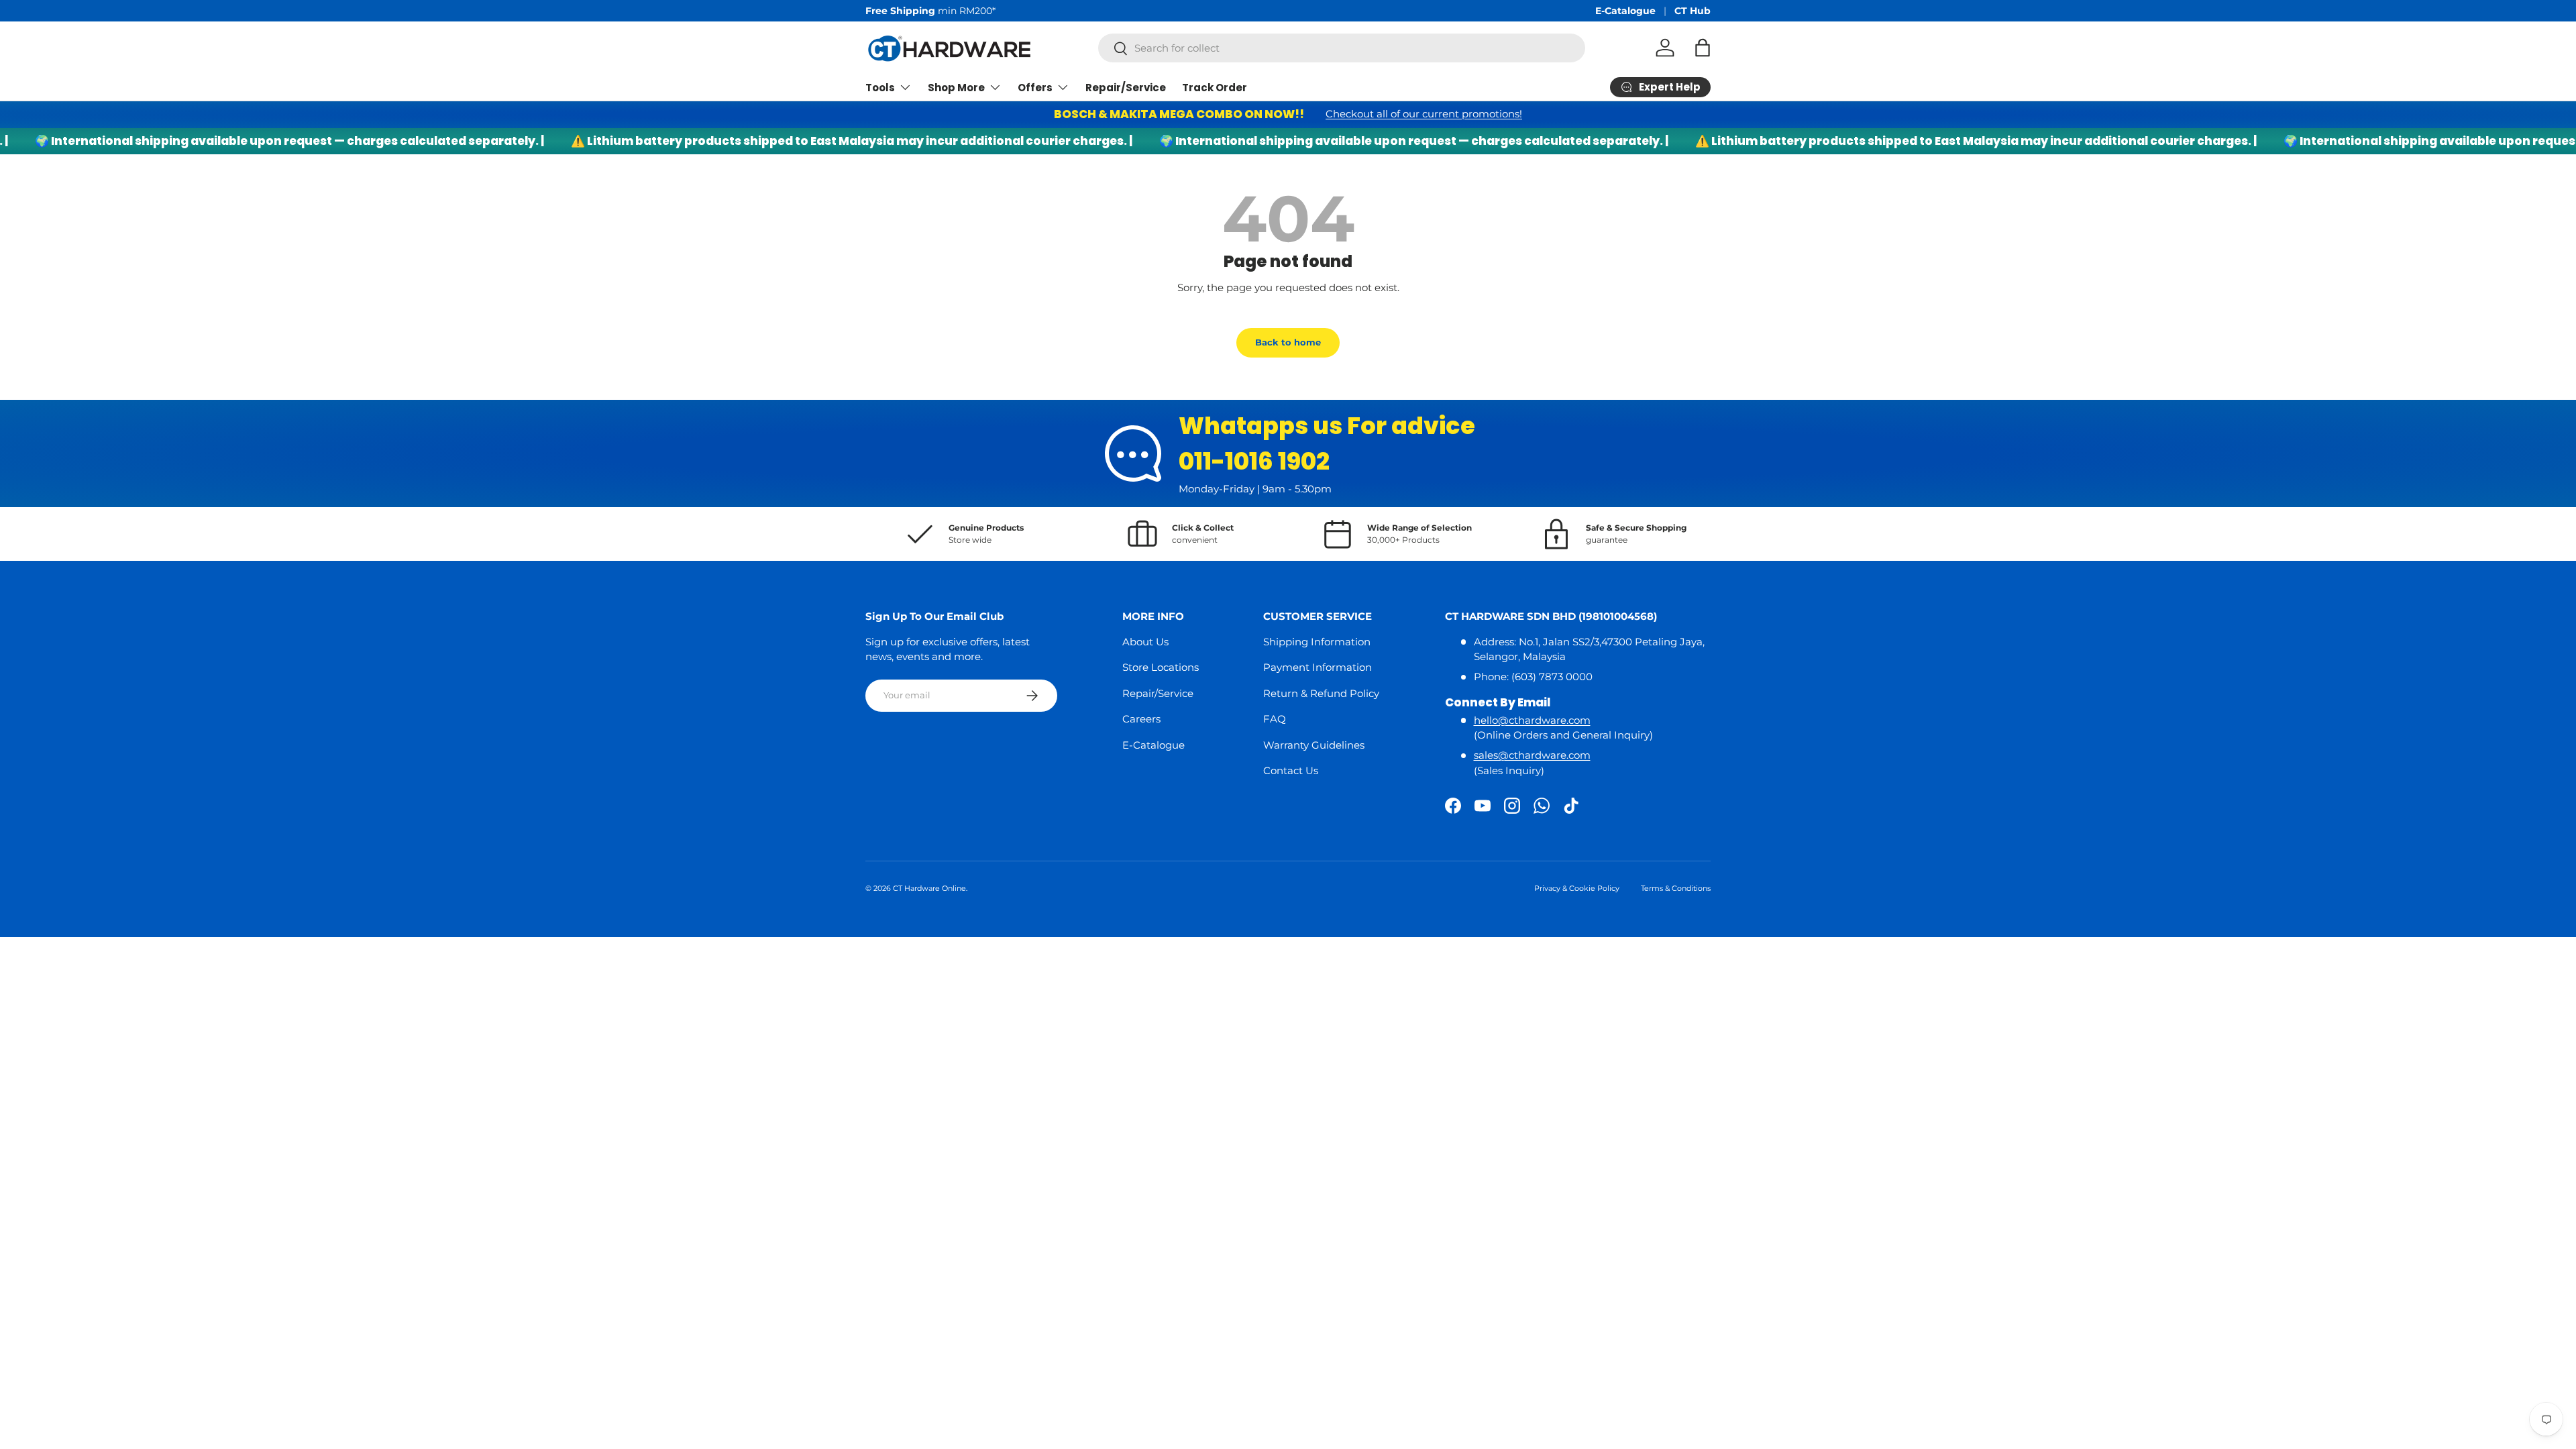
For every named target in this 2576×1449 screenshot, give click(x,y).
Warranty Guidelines (1314, 745)
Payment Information (1318, 667)
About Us (1145, 642)
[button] (1703, 48)
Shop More (956, 88)
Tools (880, 88)
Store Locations (1161, 667)
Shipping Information (1317, 642)
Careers (1141, 719)
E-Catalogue (1625, 11)
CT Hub (1693, 11)
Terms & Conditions (1676, 888)
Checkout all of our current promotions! (1424, 114)
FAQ (1275, 719)
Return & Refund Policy (1321, 693)
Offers (1035, 88)
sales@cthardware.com (1532, 755)
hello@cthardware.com (1532, 720)
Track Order (1215, 88)
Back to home (1288, 342)
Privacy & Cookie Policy (1577, 888)
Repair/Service (1126, 88)
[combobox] (1342, 48)
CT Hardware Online (929, 888)
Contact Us (1291, 770)
